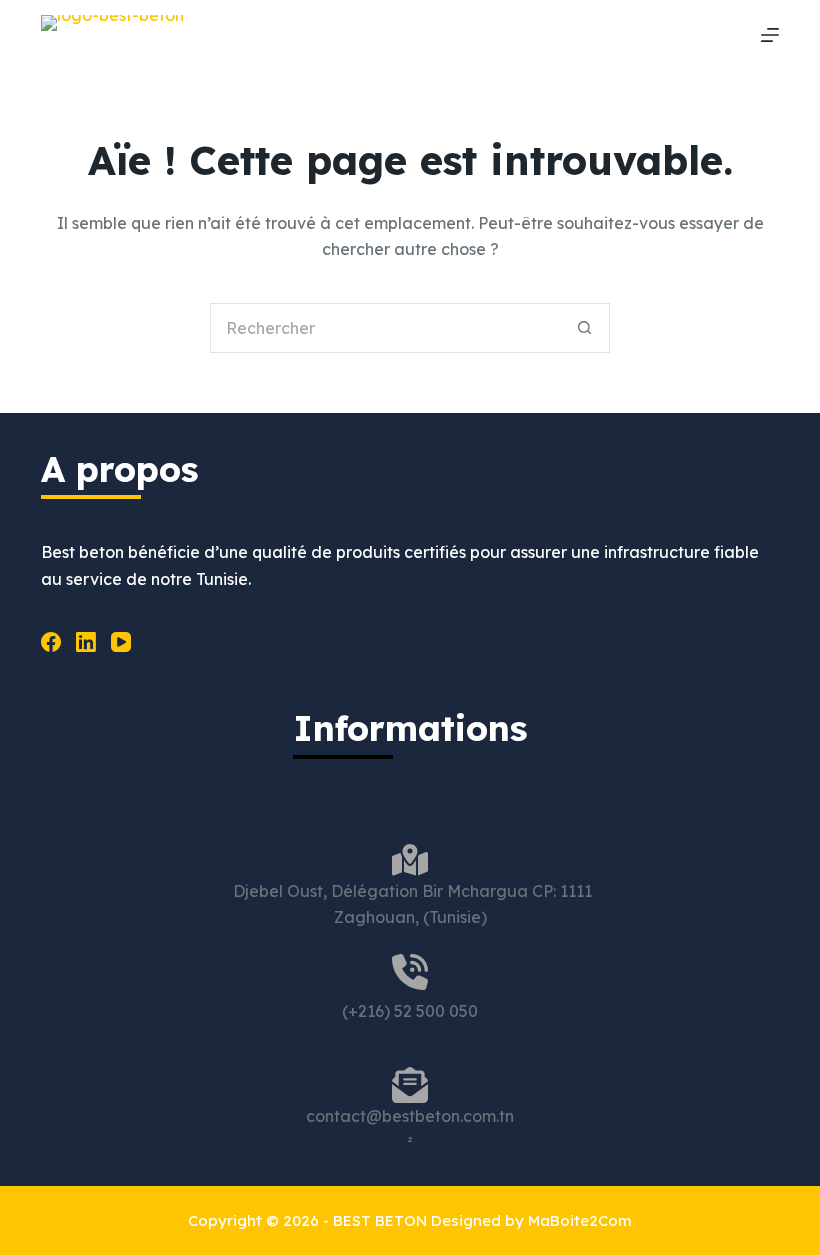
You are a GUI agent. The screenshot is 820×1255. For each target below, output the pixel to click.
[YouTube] (121, 642)
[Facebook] (51, 642)
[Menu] (770, 35)
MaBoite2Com (580, 1220)
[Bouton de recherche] (585, 328)
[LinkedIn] (86, 642)
